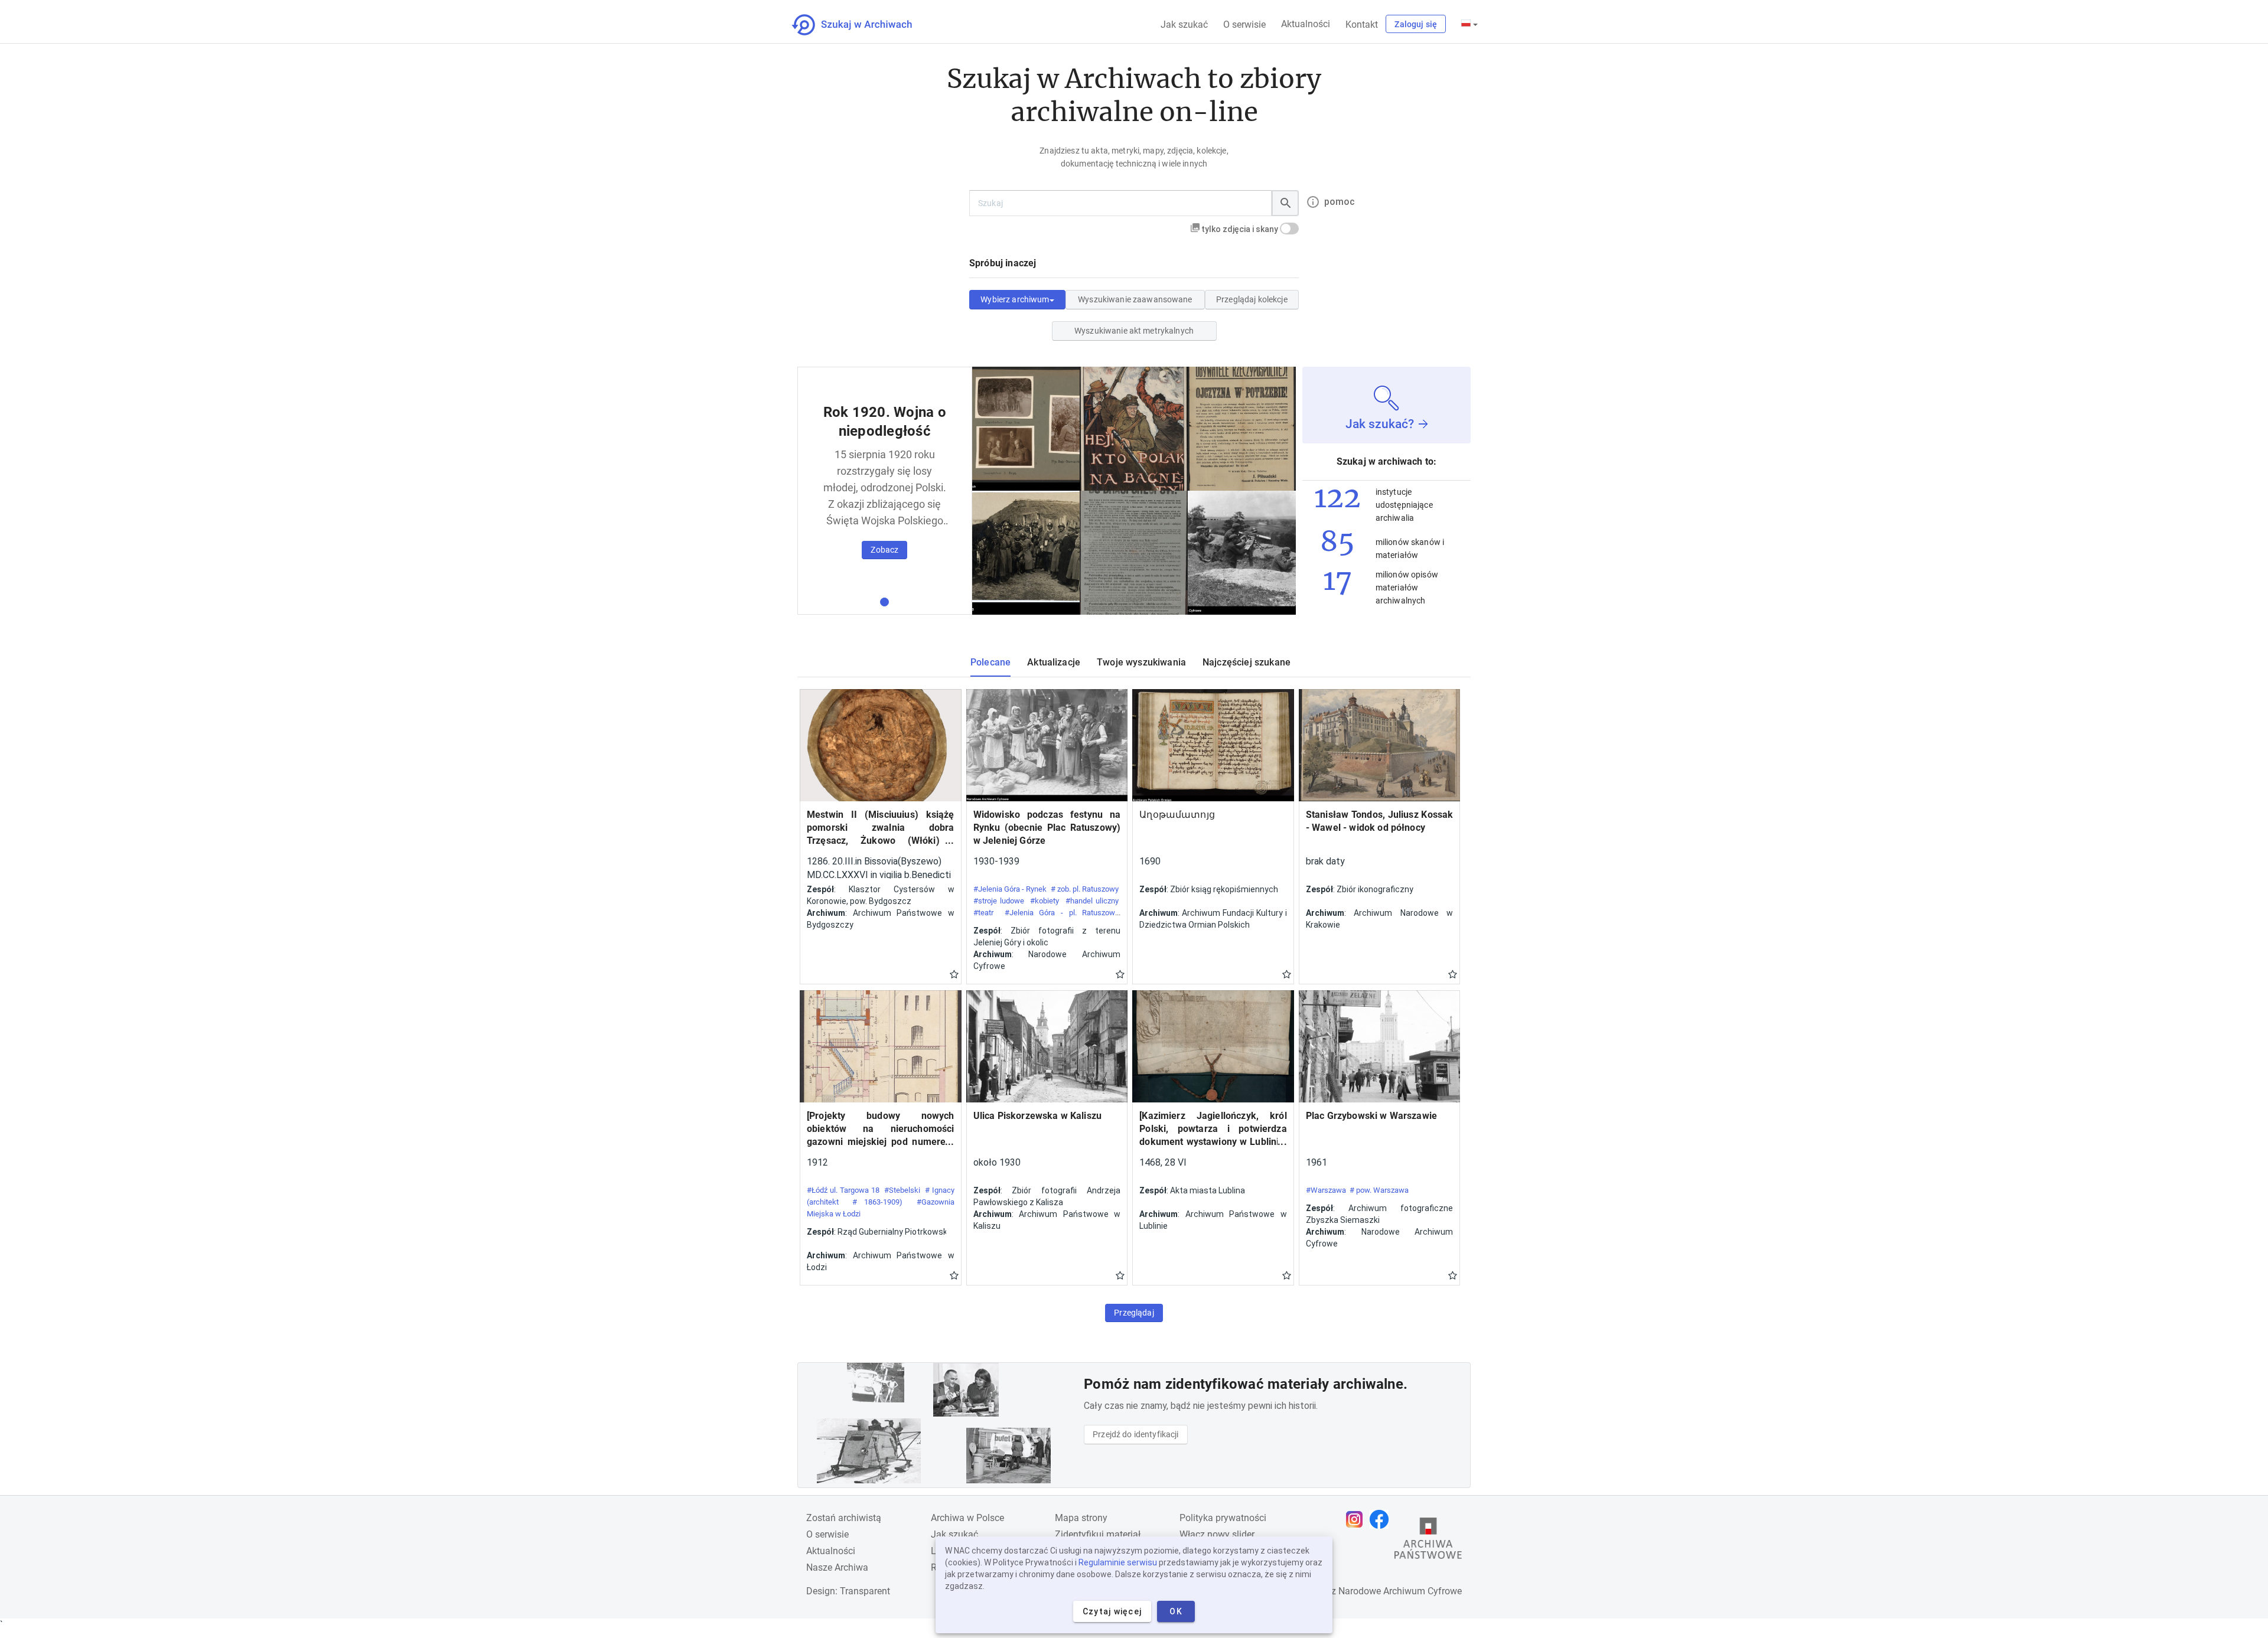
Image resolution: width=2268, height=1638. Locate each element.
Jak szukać (1184, 25)
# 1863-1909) (877, 1202)
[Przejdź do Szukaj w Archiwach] (863, 25)
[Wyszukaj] (1285, 203)
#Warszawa (1326, 1190)
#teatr (983, 913)
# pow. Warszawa (1379, 1190)
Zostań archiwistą (844, 1518)
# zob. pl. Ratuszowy (1085, 889)
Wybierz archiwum (1015, 299)
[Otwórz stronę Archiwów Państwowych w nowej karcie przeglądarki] (1428, 1541)
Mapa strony (1081, 1518)
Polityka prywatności (1223, 1518)
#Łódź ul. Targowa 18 (843, 1190)
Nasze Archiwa (837, 1567)
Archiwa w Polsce (967, 1518)
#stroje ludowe (999, 901)
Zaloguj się (1416, 24)
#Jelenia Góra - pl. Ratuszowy (1062, 913)
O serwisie (1244, 25)
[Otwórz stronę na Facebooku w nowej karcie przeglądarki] (1382, 1519)
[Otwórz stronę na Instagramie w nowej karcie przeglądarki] (1357, 1519)
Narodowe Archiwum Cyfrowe (1400, 1591)
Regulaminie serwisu (1118, 1562)
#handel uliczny (1092, 901)
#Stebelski (902, 1190)
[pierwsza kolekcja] (884, 602)
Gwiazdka (954, 974)
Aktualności (1306, 24)
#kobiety (1045, 901)
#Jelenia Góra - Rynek (1010, 889)
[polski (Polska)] (1469, 24)
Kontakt (1362, 25)
